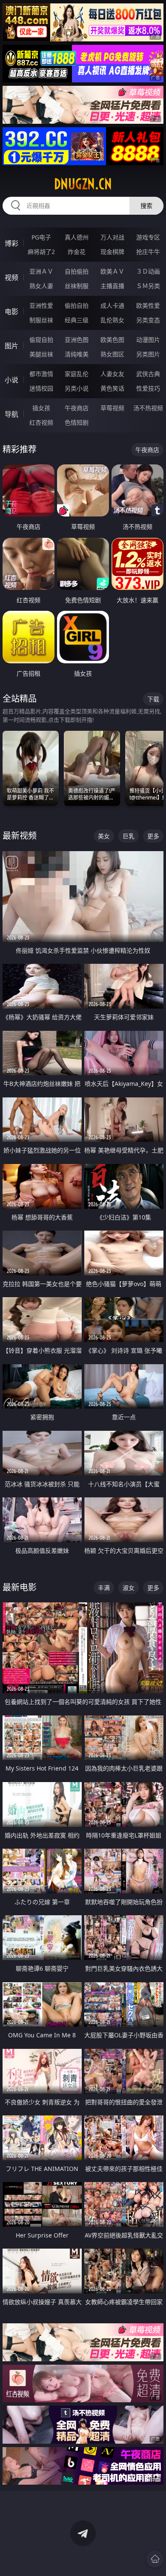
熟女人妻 (41, 286)
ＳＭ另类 (148, 286)
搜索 (146, 206)
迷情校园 (41, 388)
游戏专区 (148, 237)
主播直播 (112, 286)
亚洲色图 (77, 340)
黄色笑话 (112, 388)
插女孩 (41, 408)
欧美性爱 (148, 305)
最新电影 (20, 1587)
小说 (11, 380)
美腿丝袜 (41, 354)
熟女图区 (112, 354)
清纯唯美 (77, 354)
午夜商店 (77, 408)
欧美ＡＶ (112, 271)
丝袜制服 (77, 286)
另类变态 (148, 320)
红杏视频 (41, 422)
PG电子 (41, 237)
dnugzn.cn (83, 184)
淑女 (129, 1588)
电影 (11, 312)
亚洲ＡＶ (41, 271)
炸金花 (77, 252)
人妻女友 (112, 374)
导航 (11, 414)
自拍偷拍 (77, 271)
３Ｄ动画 (148, 271)
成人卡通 (112, 305)
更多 (153, 836)
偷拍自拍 (77, 305)
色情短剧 (77, 422)
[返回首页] (155, 2559)
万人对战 (112, 237)
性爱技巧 (148, 388)
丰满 (104, 1588)
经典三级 (77, 320)
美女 (104, 836)
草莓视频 (112, 408)
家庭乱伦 (77, 374)
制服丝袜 (41, 320)
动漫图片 (148, 340)
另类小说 (77, 388)
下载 (153, 699)
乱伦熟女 (112, 320)
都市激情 (41, 374)
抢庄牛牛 (148, 252)
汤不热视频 (148, 408)
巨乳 (129, 836)
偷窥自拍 (41, 340)
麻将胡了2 (41, 252)
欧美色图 (112, 340)
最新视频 (20, 836)
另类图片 (148, 354)
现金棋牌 (112, 252)
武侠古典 (148, 374)
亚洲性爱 (41, 305)
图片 (11, 346)
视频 (11, 277)
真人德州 (77, 237)
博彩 (11, 243)
